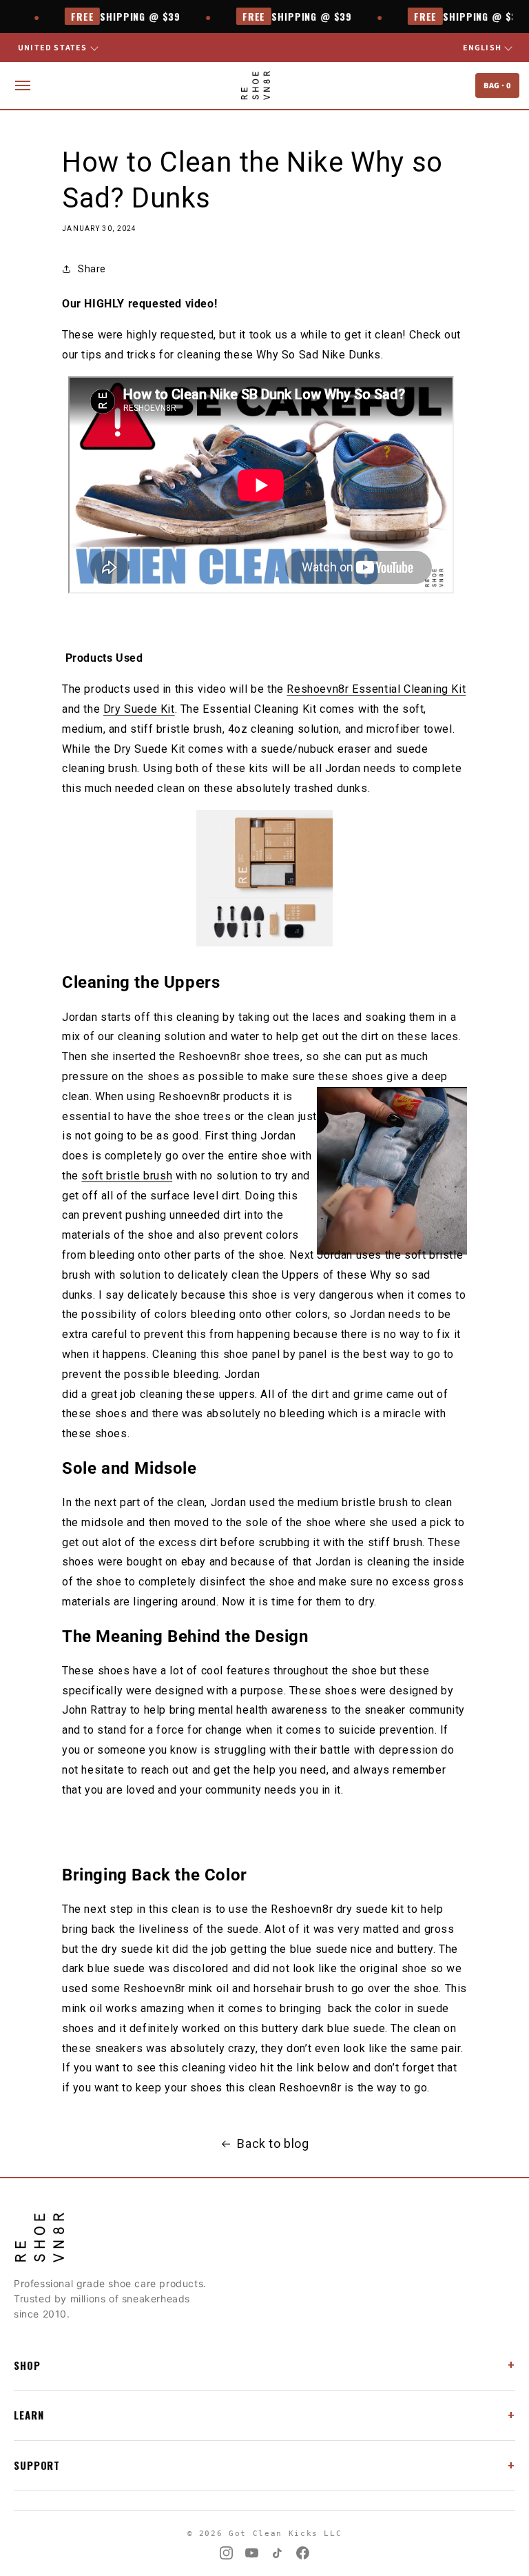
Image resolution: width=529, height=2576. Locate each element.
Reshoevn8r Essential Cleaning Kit (376, 689)
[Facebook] (303, 2553)
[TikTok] (277, 2553)
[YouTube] (252, 2553)
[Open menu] (23, 85)
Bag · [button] (497, 85)
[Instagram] (226, 2553)
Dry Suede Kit (139, 709)
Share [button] (92, 269)
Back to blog (273, 2143)
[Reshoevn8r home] (255, 85)
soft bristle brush (127, 1176)
